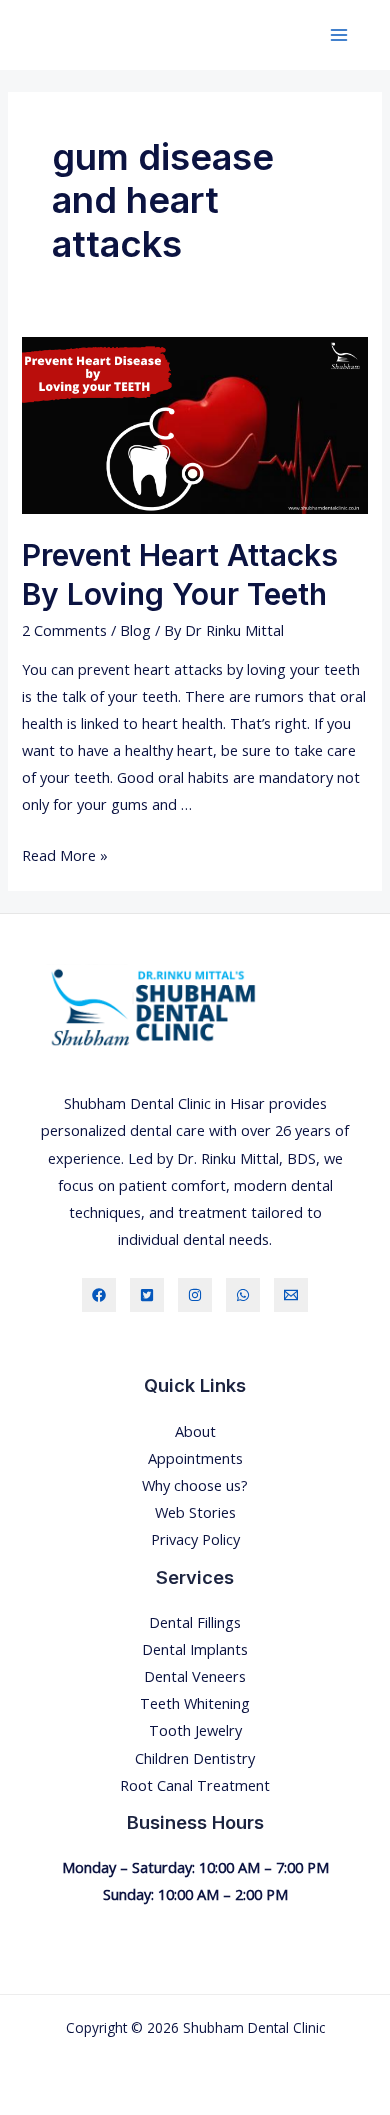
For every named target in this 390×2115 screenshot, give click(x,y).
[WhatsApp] (243, 1295)
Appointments (195, 1458)
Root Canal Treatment (195, 1785)
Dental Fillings (195, 1622)
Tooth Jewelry (195, 1730)
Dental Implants (195, 1649)
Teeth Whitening (195, 1703)
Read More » (65, 855)
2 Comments (64, 630)
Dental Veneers (195, 1676)
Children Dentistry (195, 1758)
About (195, 1431)
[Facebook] (99, 1295)
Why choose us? (195, 1485)
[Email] (291, 1295)
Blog (135, 630)
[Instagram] (195, 1295)
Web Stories (195, 1512)
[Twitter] (147, 1295)
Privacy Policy (195, 1539)
